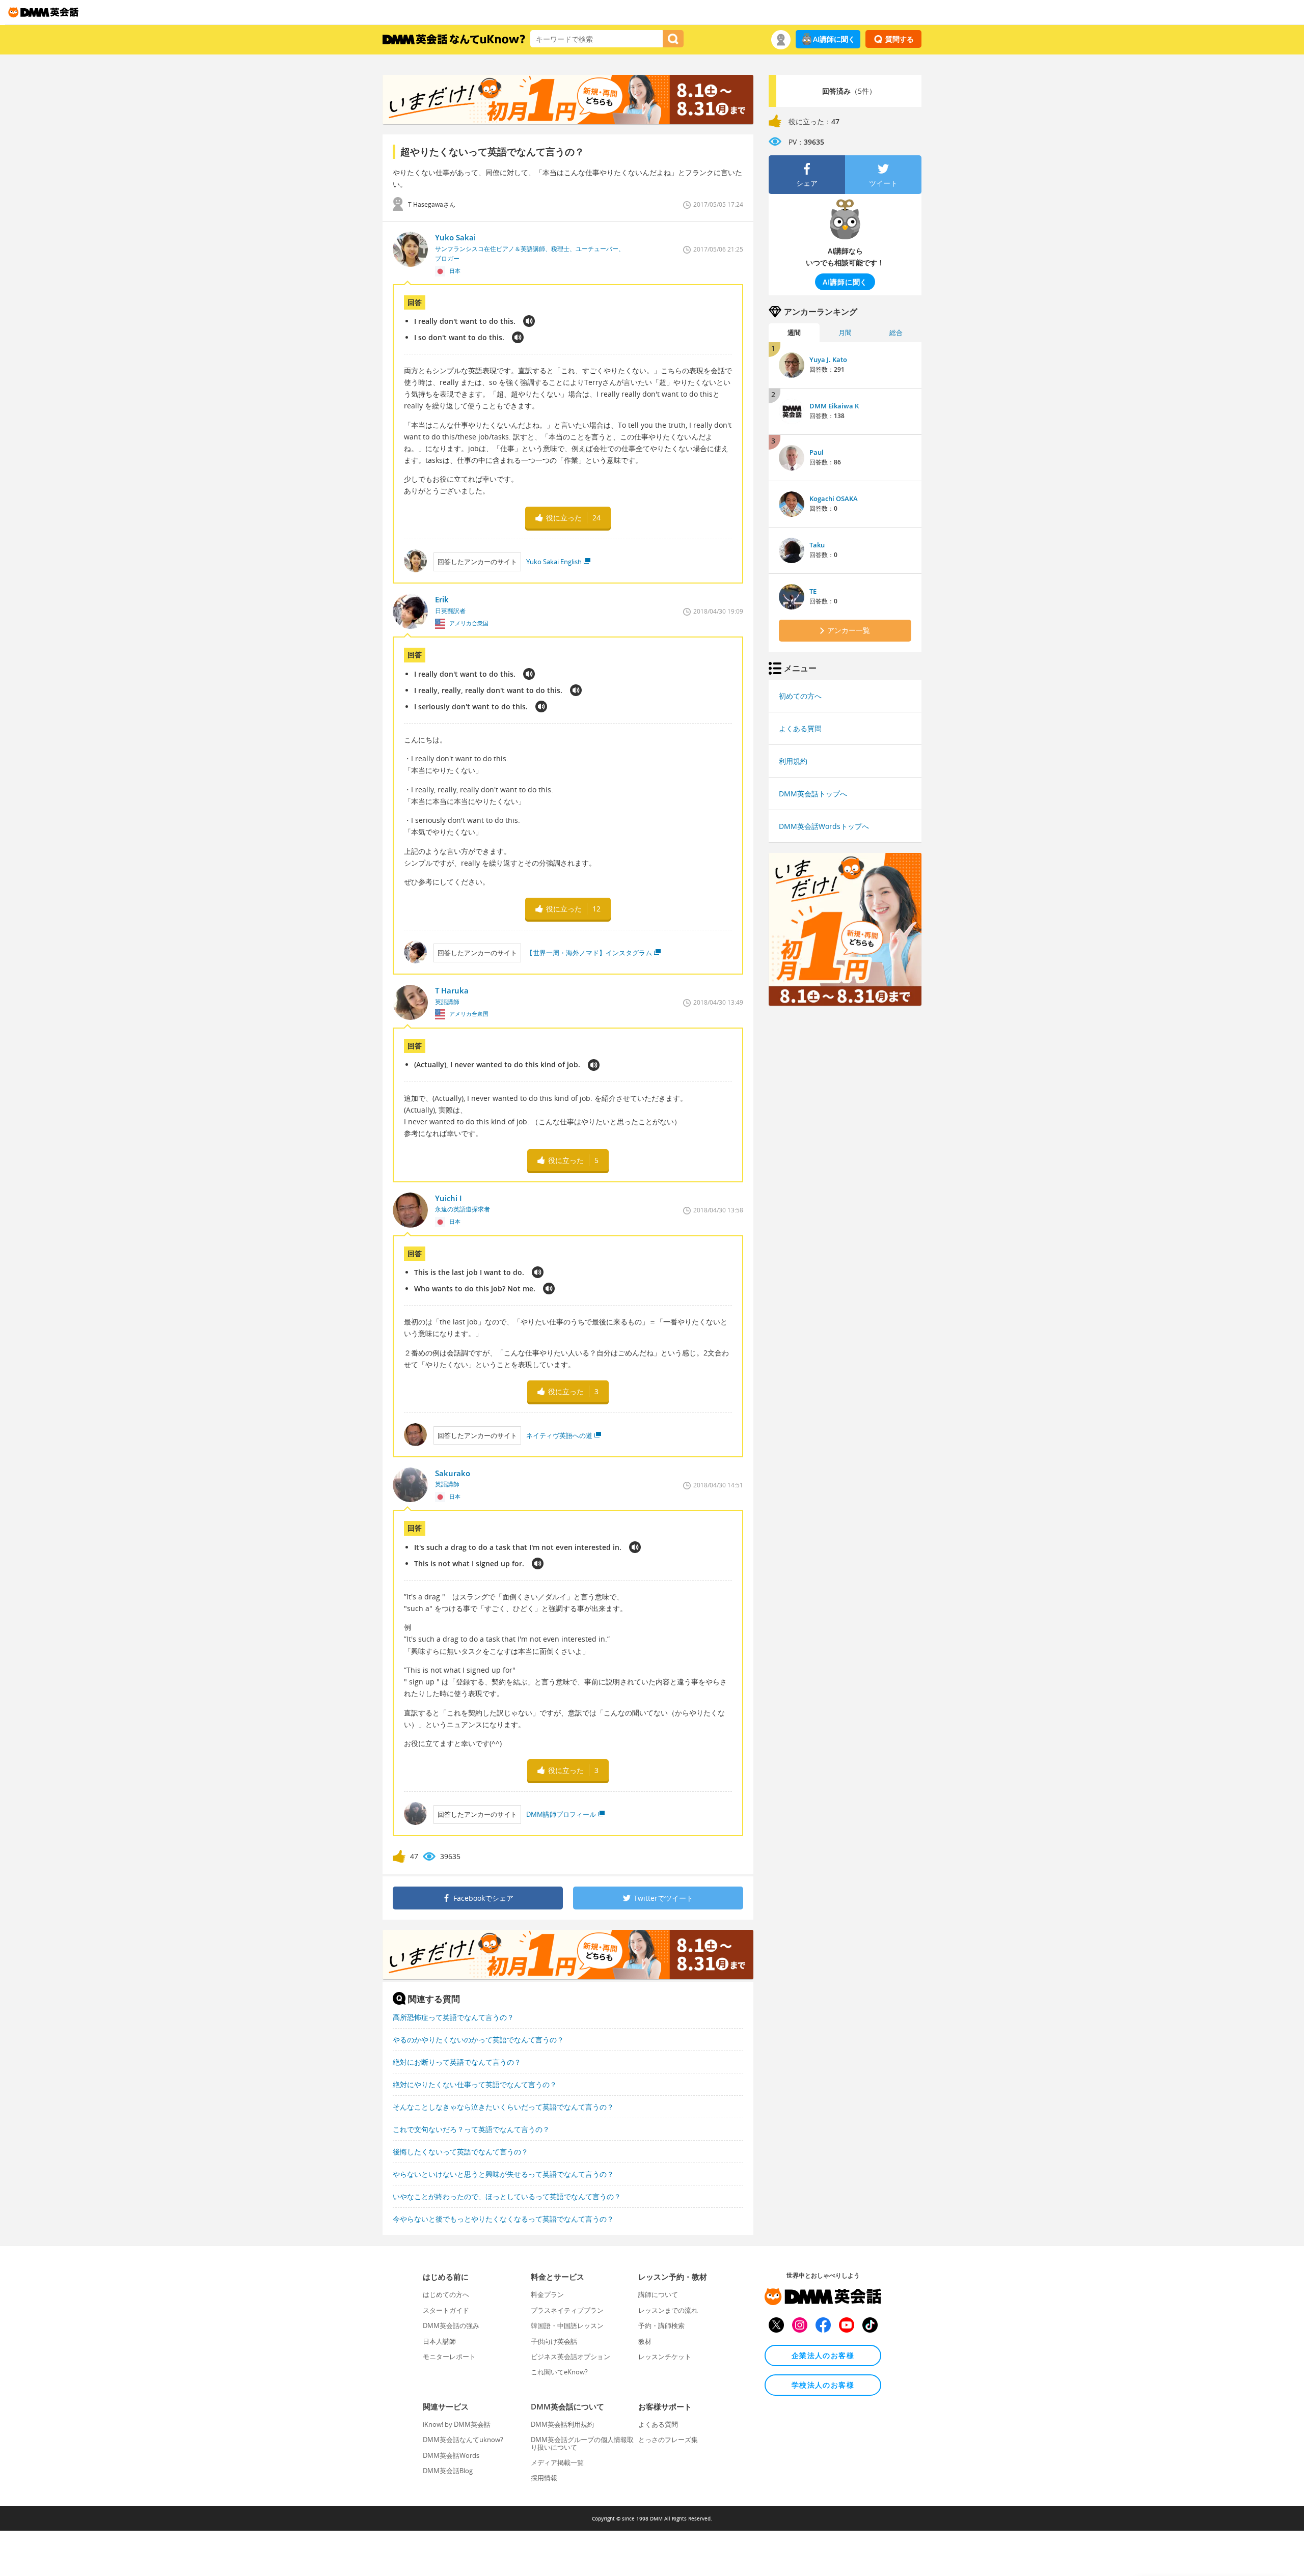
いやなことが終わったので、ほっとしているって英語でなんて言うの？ (507, 2196)
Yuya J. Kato (828, 359)
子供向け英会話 (554, 2341)
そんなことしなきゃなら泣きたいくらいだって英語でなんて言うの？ (503, 2107)
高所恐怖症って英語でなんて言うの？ (453, 2017)
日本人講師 (439, 2341)
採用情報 (544, 2478)
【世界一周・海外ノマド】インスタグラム (589, 953)
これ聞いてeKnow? (559, 2372)
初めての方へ (800, 696)
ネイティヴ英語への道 (559, 1435)
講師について (658, 2294)
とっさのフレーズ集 (668, 2440)
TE (813, 591)
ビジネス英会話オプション (570, 2357)
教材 (645, 2341)
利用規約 (793, 761)
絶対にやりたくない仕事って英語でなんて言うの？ (475, 2084)
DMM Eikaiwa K (834, 406)
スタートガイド (446, 2310)
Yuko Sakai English (554, 562)
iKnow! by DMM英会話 (457, 2424)
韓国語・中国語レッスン (567, 2325)
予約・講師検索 (661, 2325)
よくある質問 (800, 728)
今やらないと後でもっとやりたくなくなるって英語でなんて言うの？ (503, 2219)
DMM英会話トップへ (813, 794)
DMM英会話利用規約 (562, 2424)
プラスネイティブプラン (567, 2310)
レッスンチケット (665, 2357)
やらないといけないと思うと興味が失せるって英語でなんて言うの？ (503, 2174)
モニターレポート (449, 2357)
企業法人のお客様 (823, 2355)
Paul (817, 452)
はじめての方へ (446, 2294)
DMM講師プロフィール (561, 1814)
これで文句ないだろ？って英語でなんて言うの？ (471, 2129)
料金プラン (547, 2294)
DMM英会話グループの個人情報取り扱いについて (582, 2443)
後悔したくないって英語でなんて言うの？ (460, 2152)
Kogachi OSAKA (834, 498)
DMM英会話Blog (448, 2471)
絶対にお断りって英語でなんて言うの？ (457, 2062)
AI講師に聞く (834, 39)
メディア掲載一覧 (557, 2462)
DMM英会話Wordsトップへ (824, 826)
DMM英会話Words (451, 2455)
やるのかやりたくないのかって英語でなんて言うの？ (478, 2040)
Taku (817, 545)
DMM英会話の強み (451, 2325)
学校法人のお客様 (823, 2385)
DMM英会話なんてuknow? (463, 2440)
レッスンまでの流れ (668, 2310)
